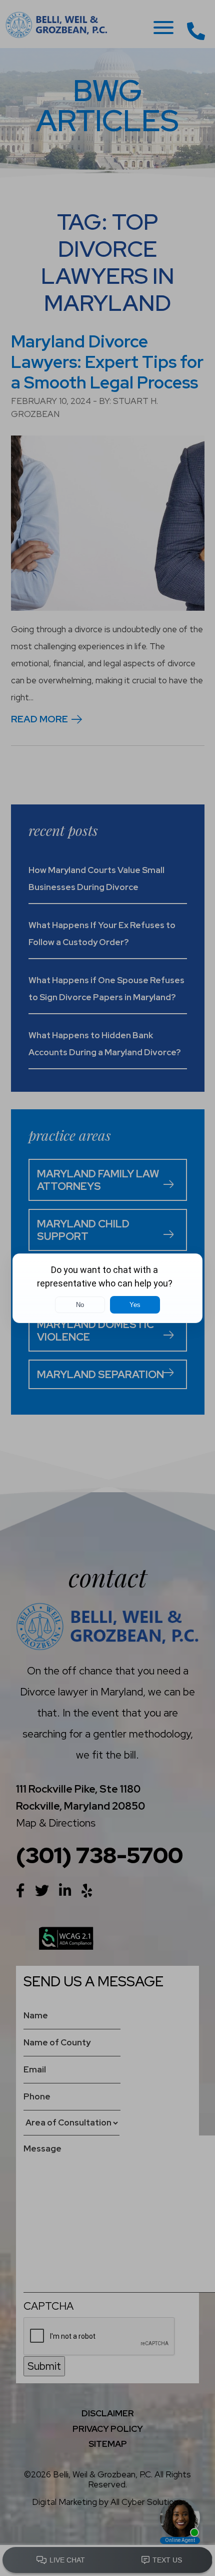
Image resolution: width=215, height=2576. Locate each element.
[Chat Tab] (107, 1288)
